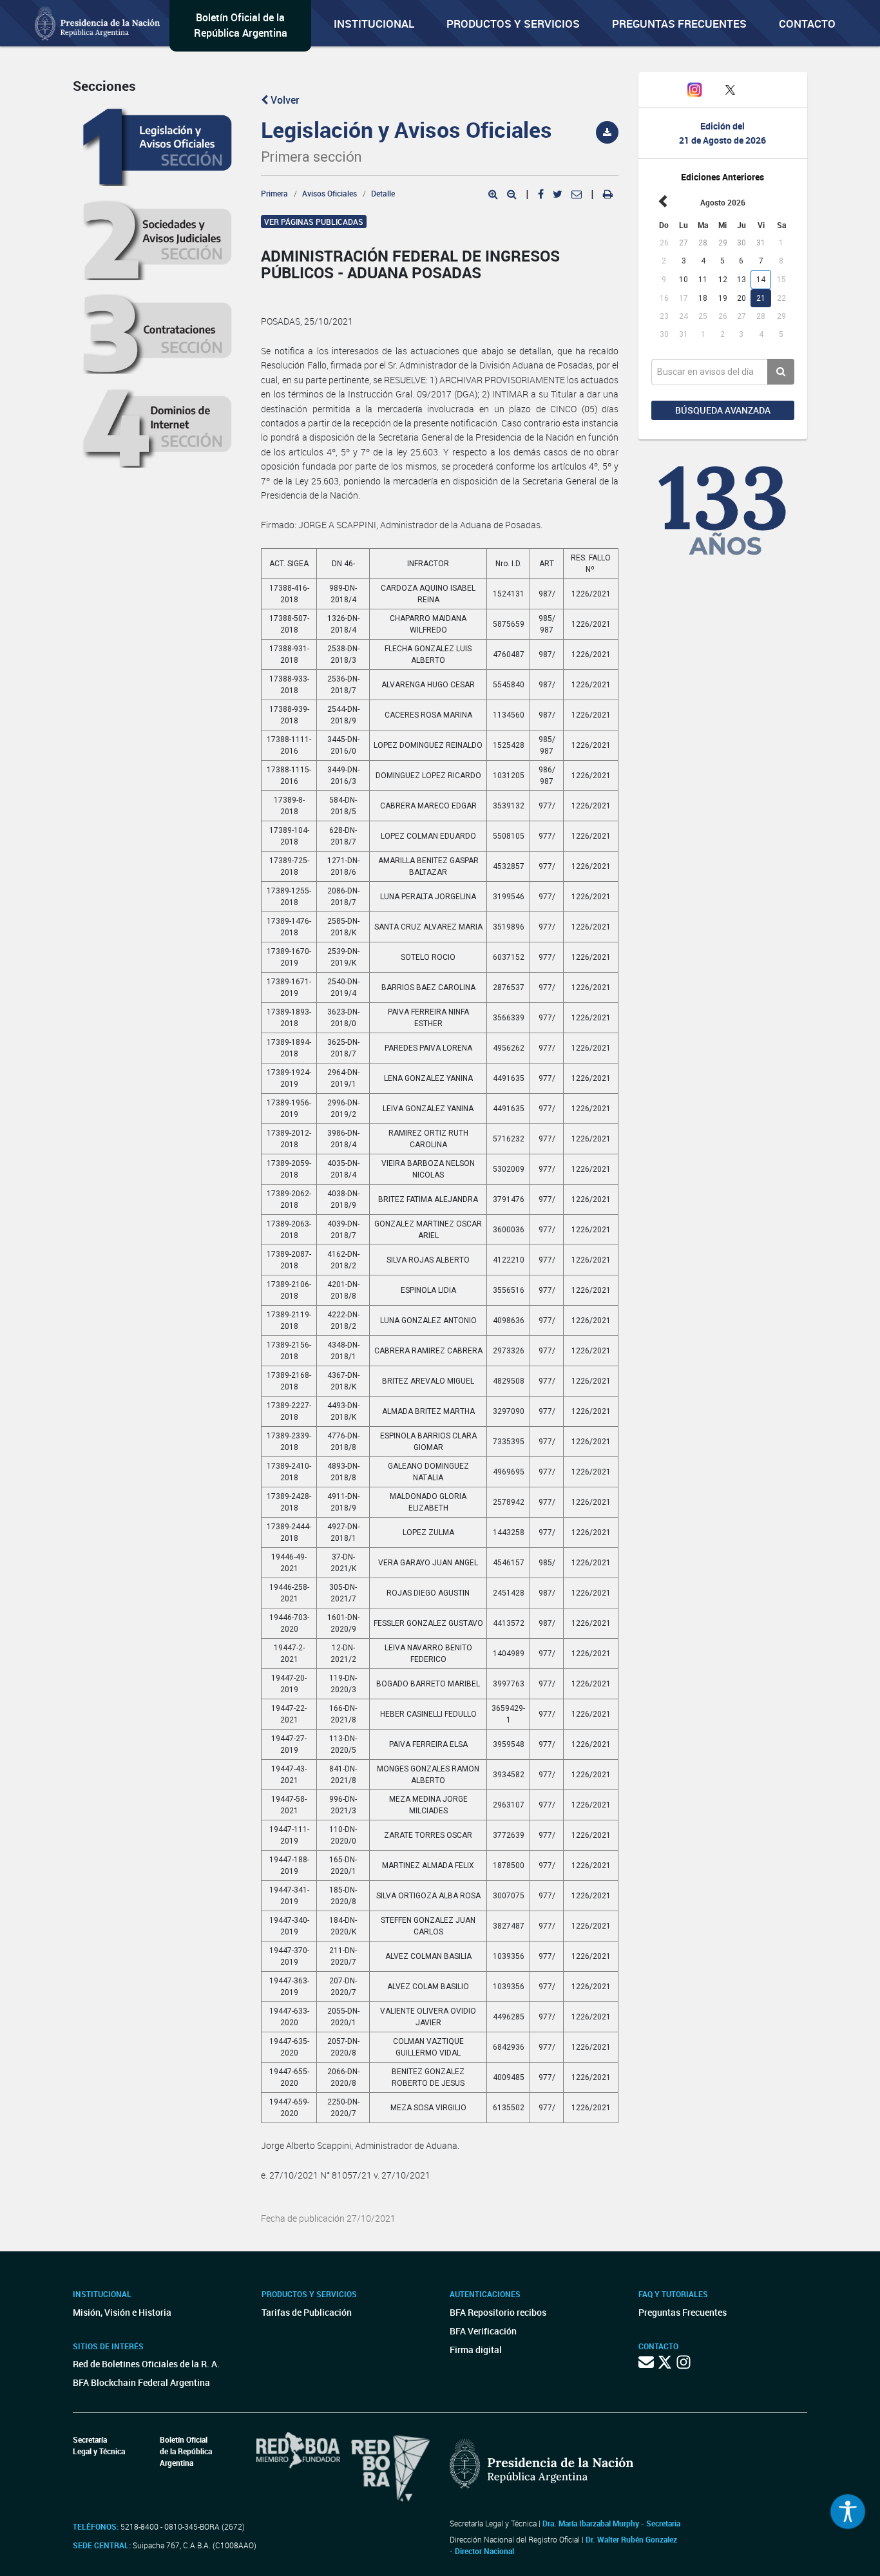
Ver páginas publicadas (314, 222)
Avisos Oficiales (330, 193)
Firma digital (476, 2350)
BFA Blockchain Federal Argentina (141, 2382)
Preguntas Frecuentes (679, 24)
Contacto (807, 24)
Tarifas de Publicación (307, 2312)
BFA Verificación (483, 2331)
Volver (284, 100)
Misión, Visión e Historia (122, 2312)
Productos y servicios (513, 24)
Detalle (383, 193)
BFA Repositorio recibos (498, 2312)
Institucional (374, 24)
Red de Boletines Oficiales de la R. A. (146, 2364)
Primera (274, 193)
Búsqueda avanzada (723, 410)
